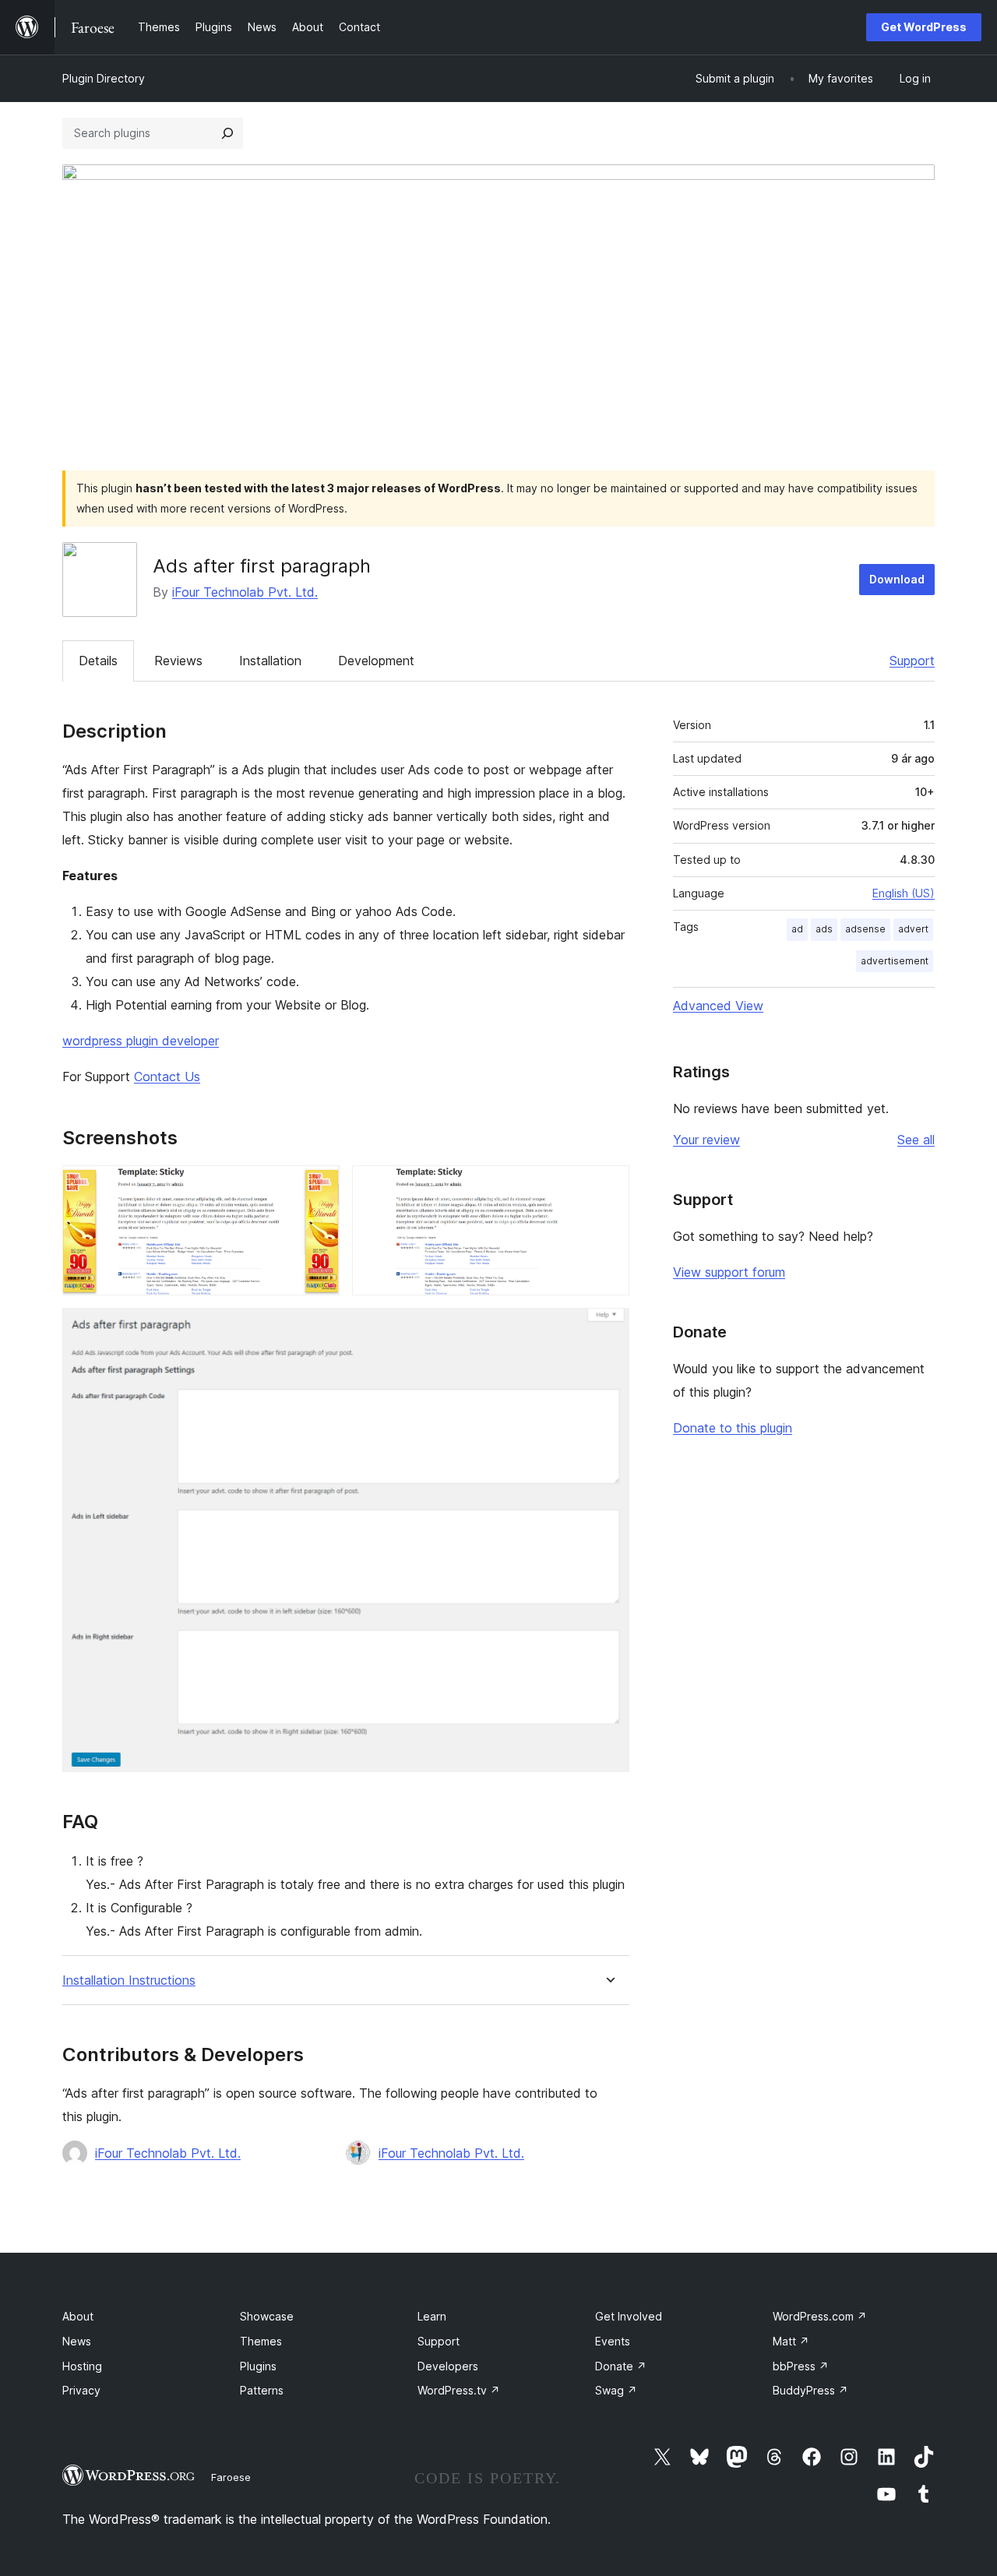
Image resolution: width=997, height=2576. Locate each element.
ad (797, 929)
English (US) (904, 893)
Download (897, 579)
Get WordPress (924, 27)
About (78, 2316)
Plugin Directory (104, 78)
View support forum (729, 1272)
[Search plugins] (227, 133)
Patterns (262, 2390)
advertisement (895, 961)
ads (824, 929)
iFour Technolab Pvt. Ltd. (245, 592)
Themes (261, 2341)
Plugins (258, 2366)
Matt (791, 2341)
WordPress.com (820, 2316)
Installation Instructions (129, 1980)
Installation (270, 661)
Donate (621, 2366)
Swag (616, 2390)
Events (613, 2341)
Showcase (267, 2316)
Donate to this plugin (733, 1428)
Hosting (82, 2366)
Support (912, 661)
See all (916, 1140)
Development (376, 661)
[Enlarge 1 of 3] (319, 1186)
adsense (865, 929)
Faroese (231, 2477)
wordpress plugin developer (141, 1041)
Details (98, 661)
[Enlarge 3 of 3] (608, 1329)
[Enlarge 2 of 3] (608, 1186)
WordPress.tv (459, 2390)
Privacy (81, 2390)
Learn (432, 2316)
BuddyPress (810, 2390)
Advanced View (718, 1006)
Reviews (178, 661)
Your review (706, 1140)
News (77, 2341)
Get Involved (629, 2316)
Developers (448, 2366)
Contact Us (167, 1077)
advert (913, 929)
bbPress (801, 2366)
